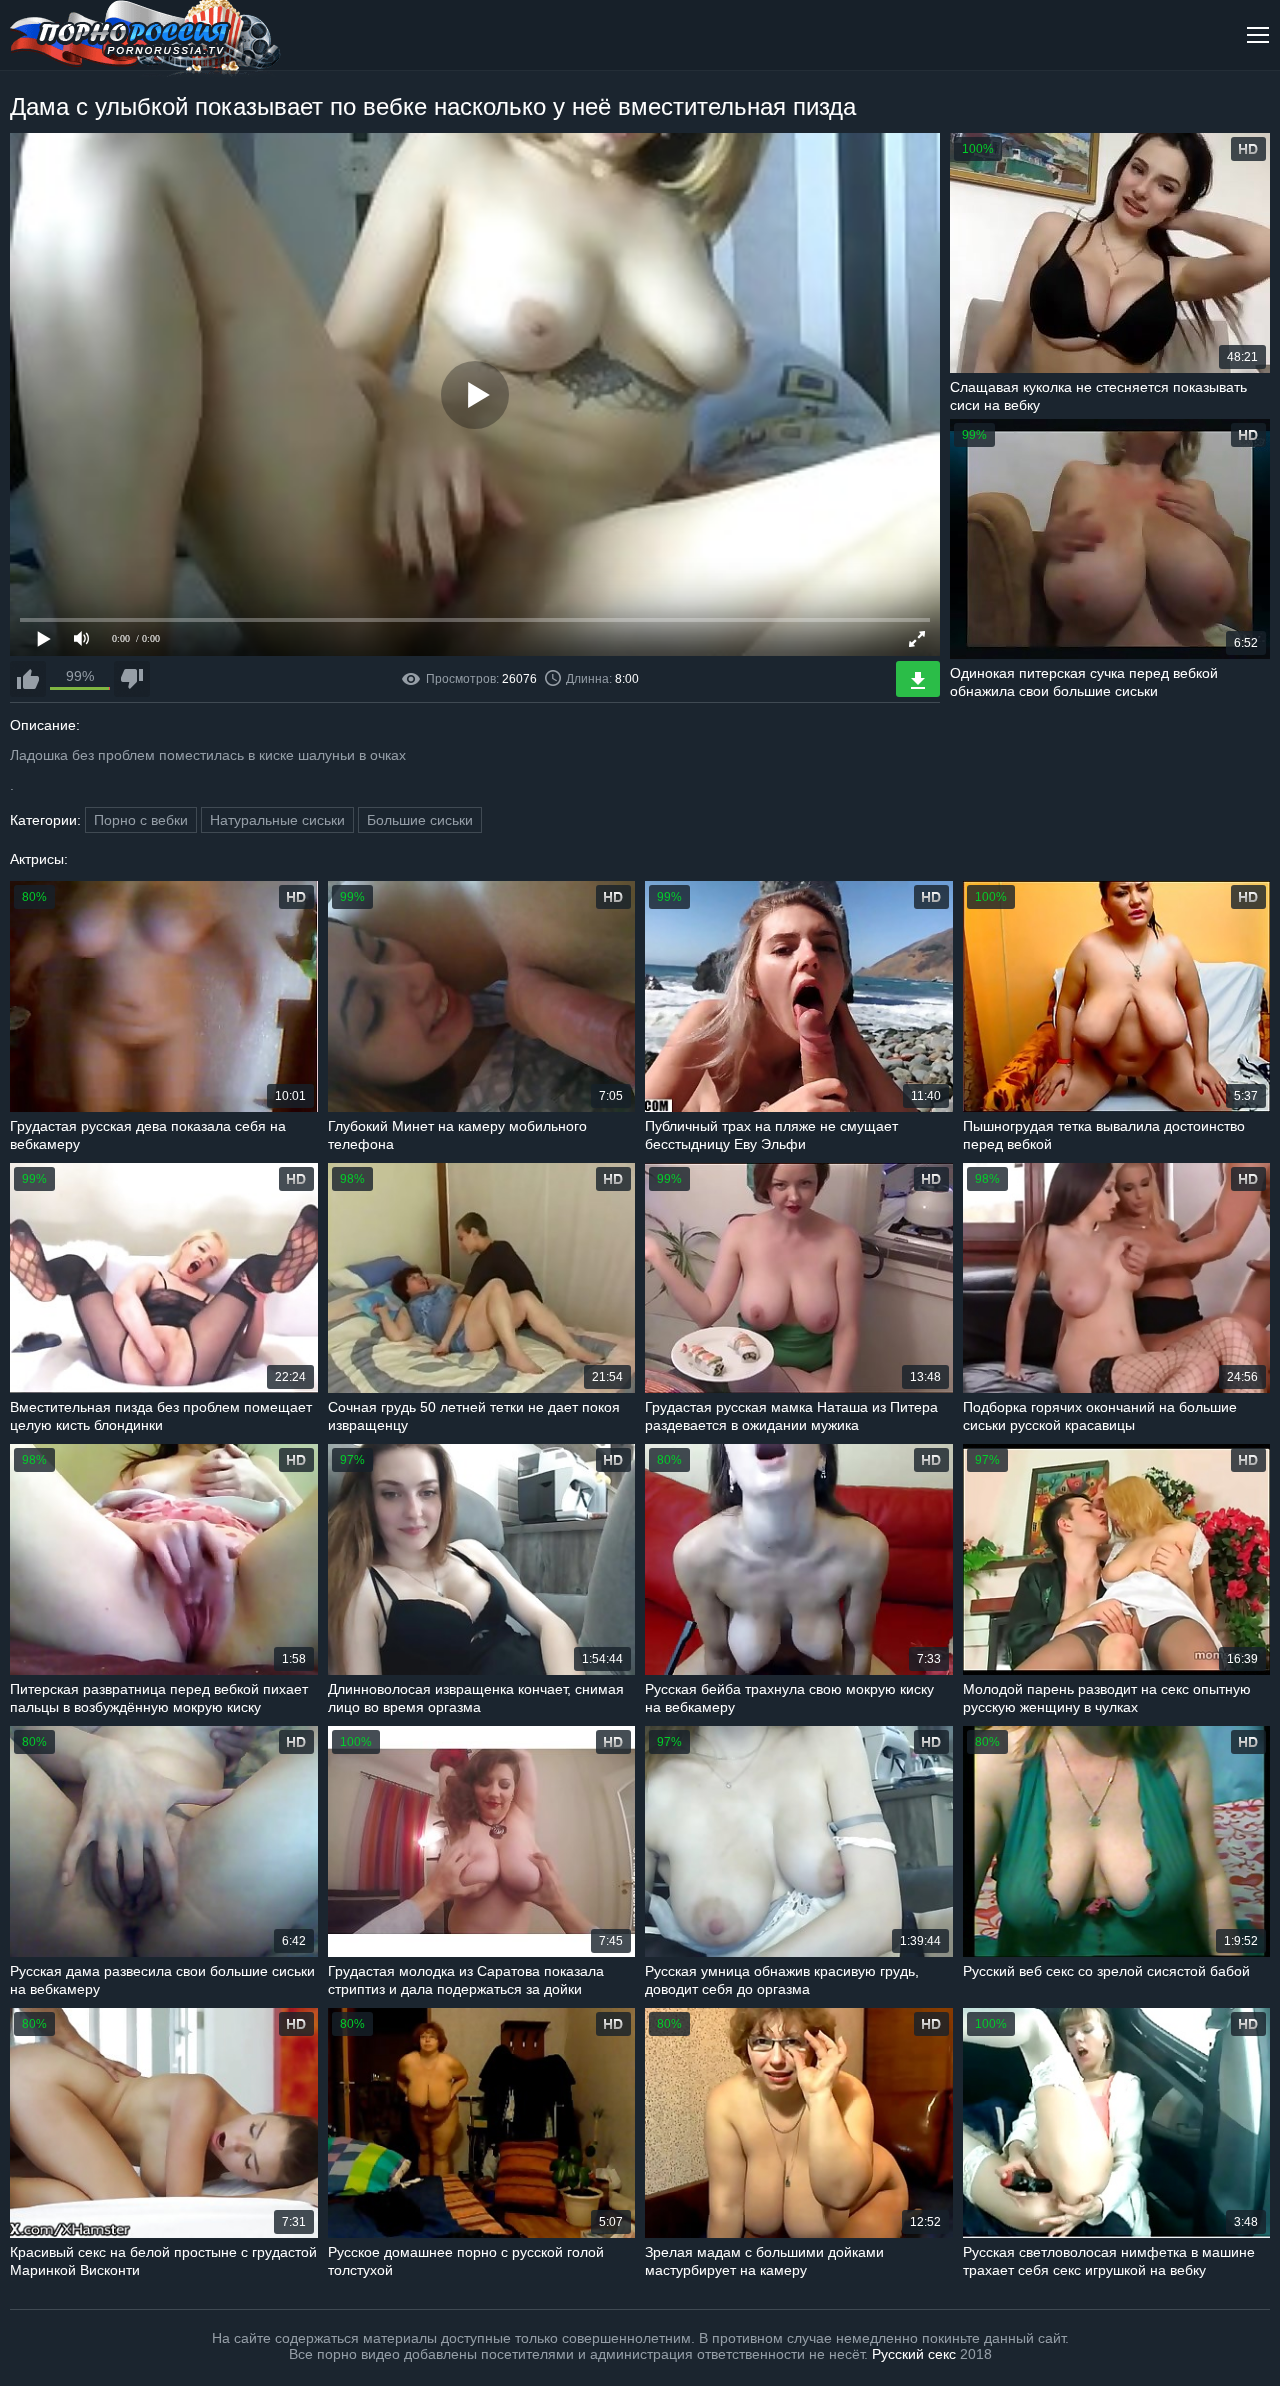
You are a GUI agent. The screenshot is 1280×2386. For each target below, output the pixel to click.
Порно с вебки (141, 820)
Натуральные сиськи (277, 820)
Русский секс (914, 2354)
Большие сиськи (420, 820)
